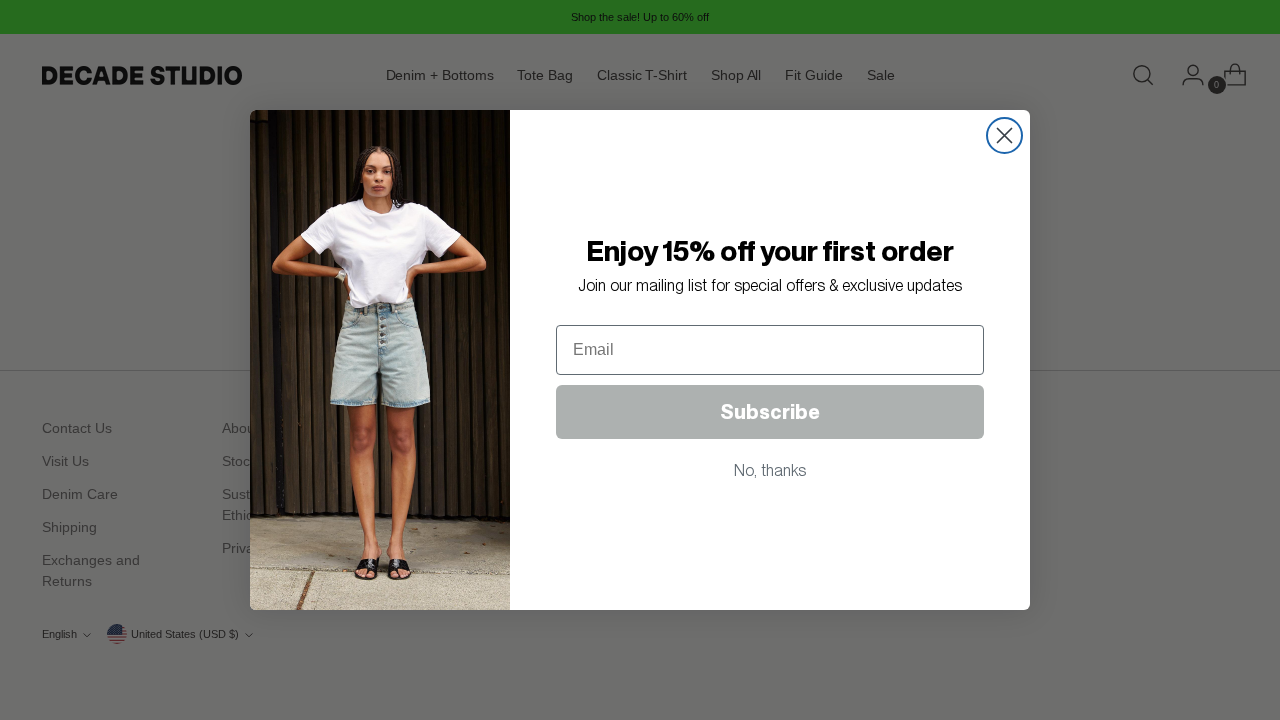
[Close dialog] (1004, 135)
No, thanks (770, 470)
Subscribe (770, 412)
